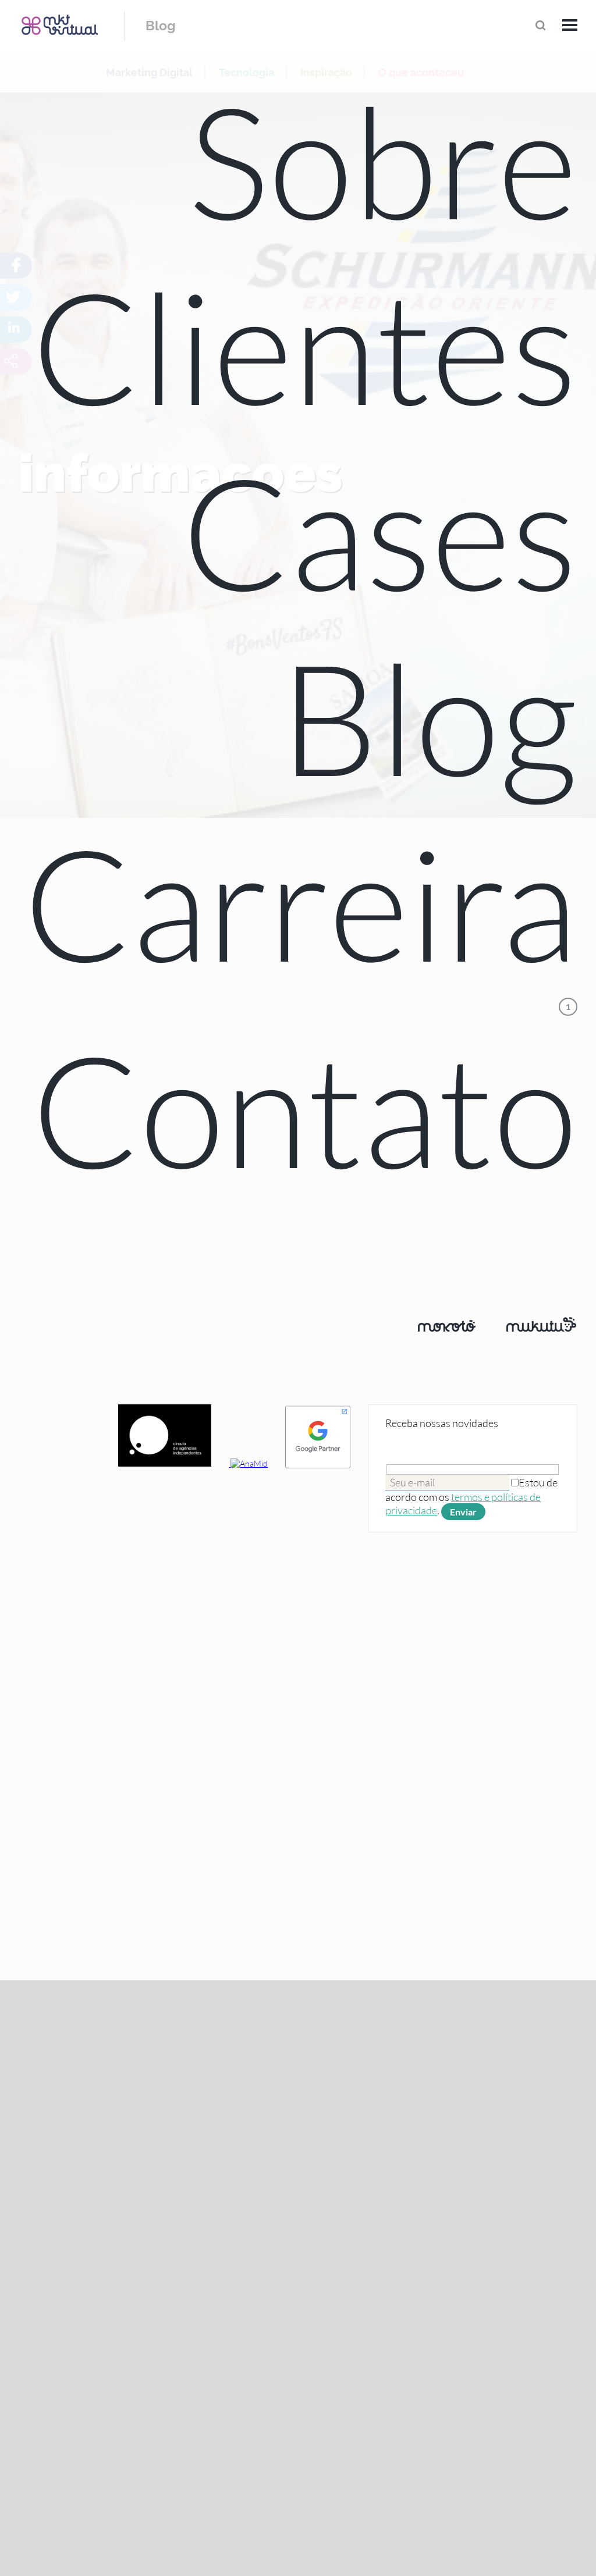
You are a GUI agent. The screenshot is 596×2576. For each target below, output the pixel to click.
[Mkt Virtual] (60, 25)
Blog (161, 25)
